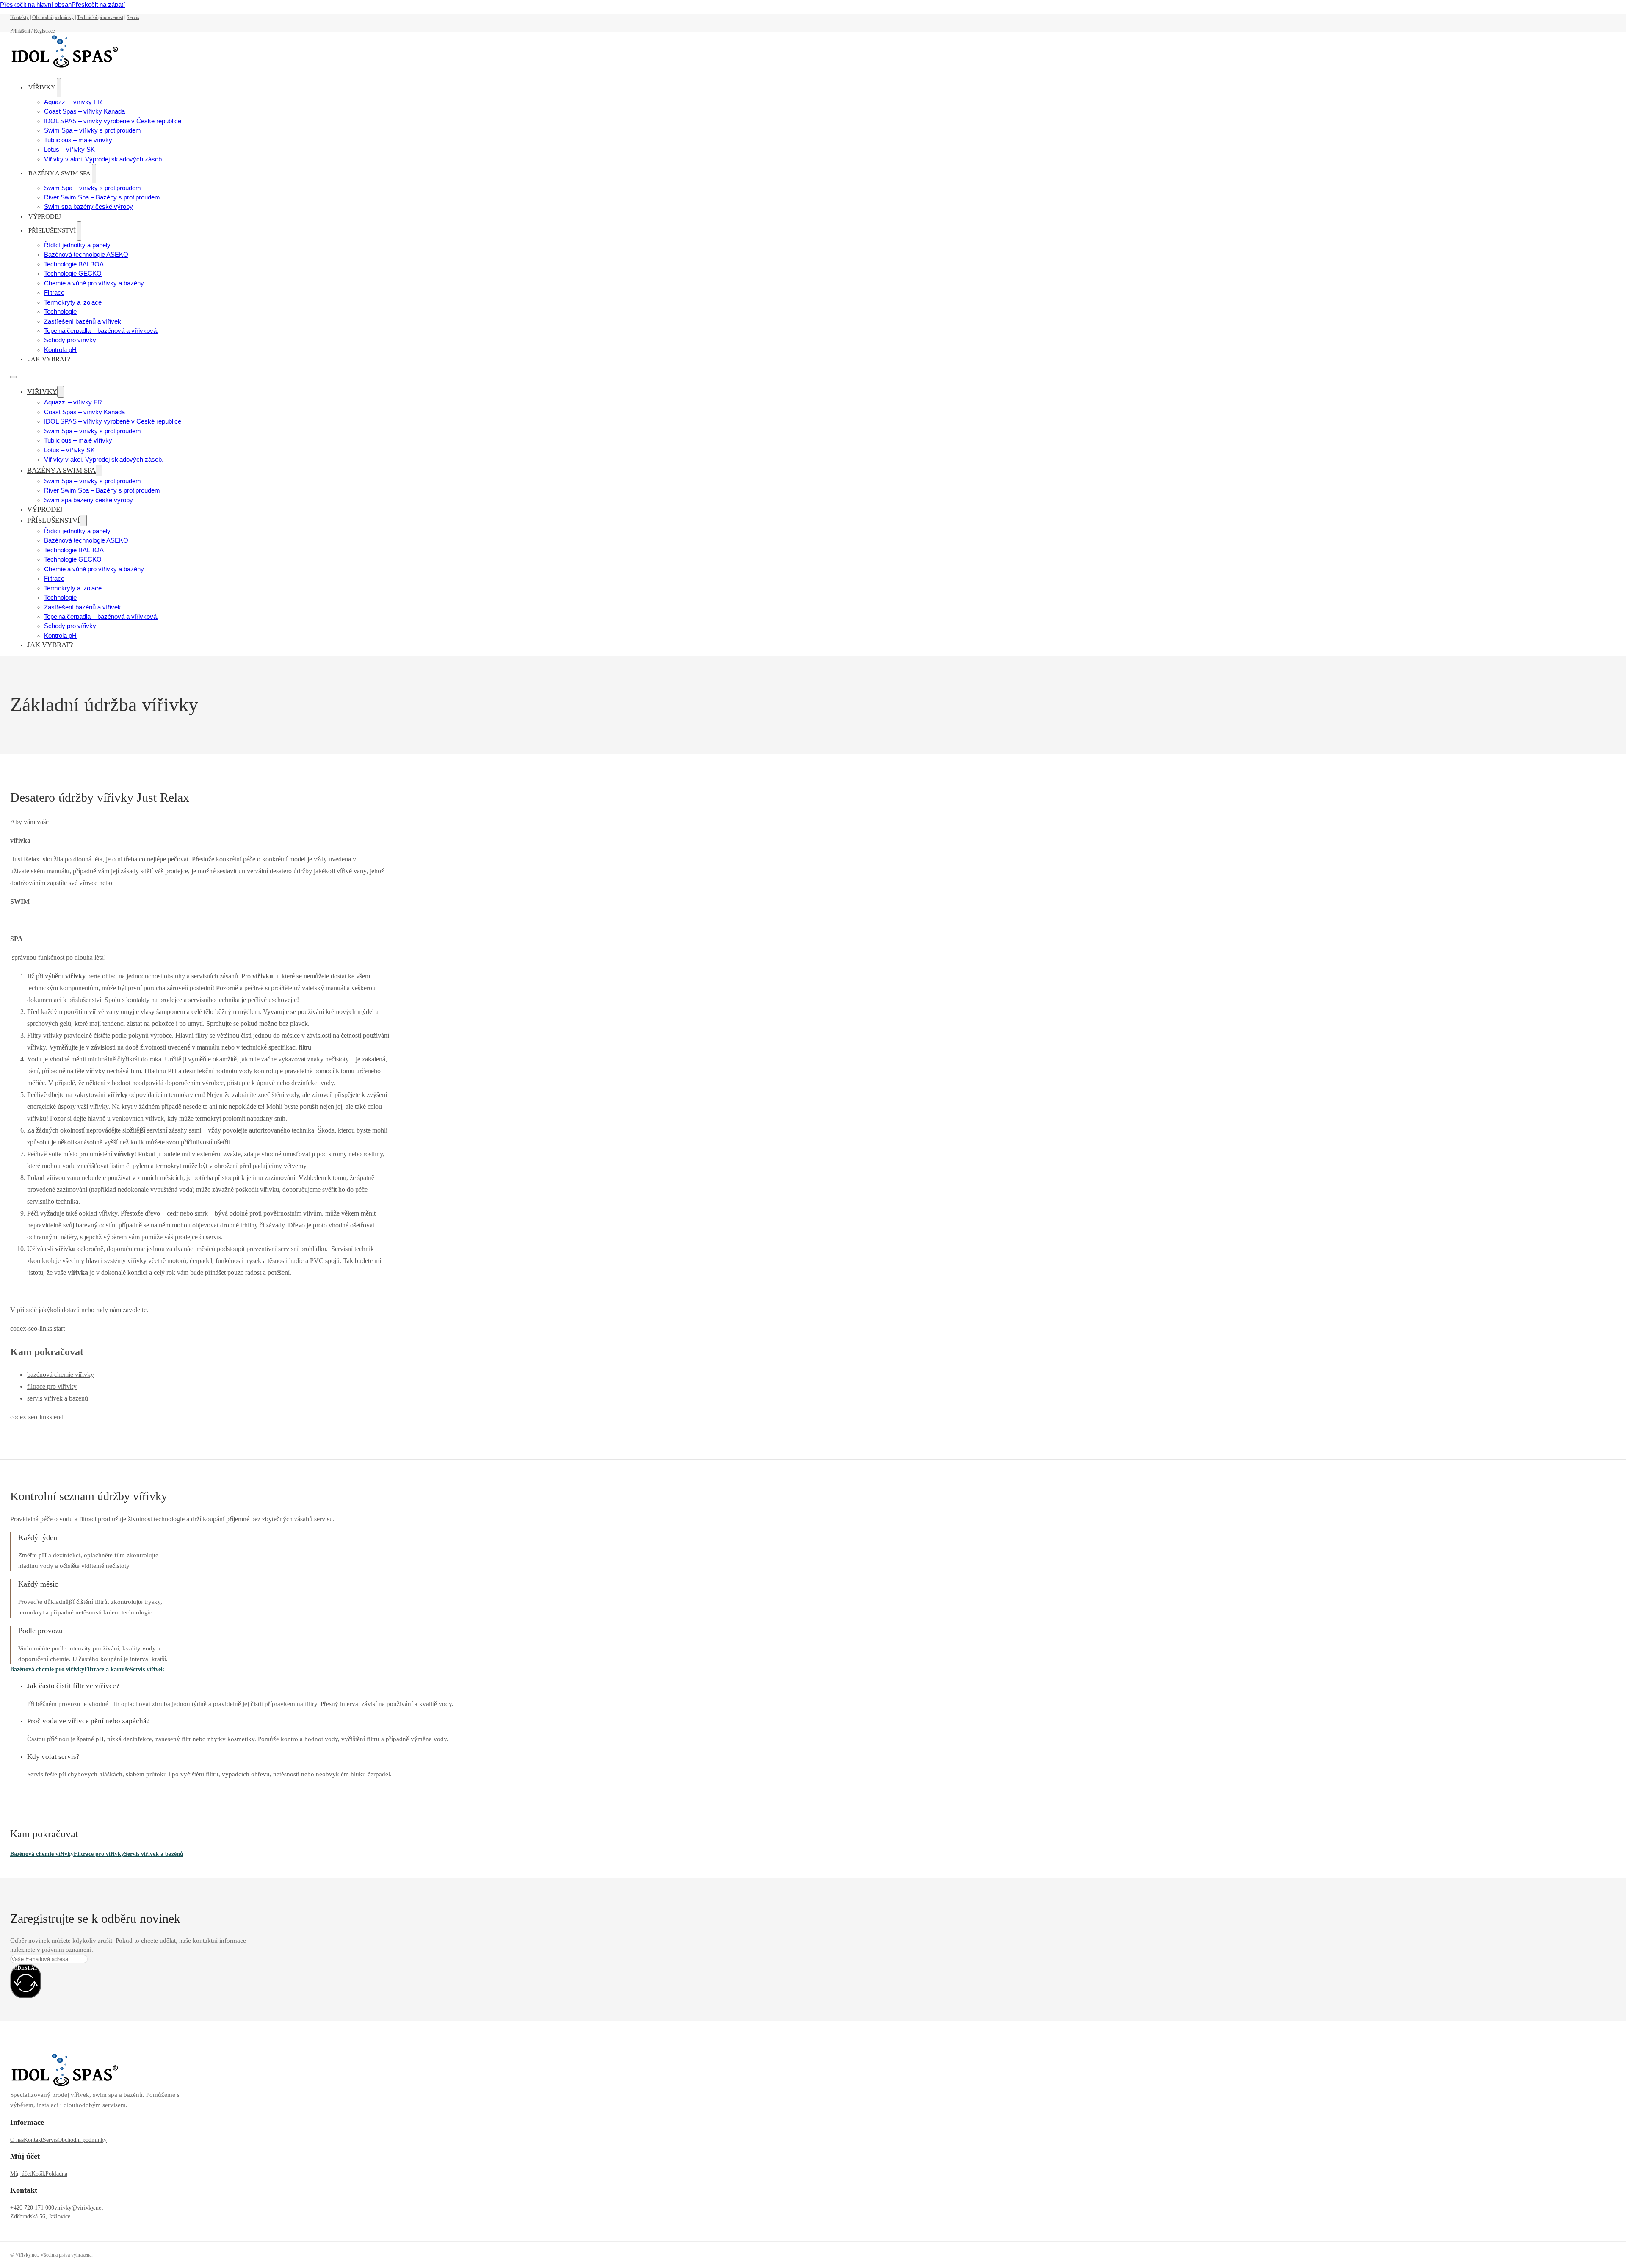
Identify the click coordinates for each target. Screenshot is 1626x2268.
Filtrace (54, 293)
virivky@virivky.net (79, 2208)
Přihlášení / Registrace (32, 31)
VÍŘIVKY (42, 87)
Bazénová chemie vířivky (42, 1854)
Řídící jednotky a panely (77, 245)
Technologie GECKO (73, 274)
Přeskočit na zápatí (98, 5)
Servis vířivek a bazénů (154, 1854)
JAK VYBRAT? (49, 359)
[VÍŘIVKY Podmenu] (59, 87)
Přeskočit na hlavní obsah (36, 5)
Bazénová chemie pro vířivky (47, 1669)
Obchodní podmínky (53, 17)
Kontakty (19, 17)
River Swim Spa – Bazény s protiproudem (102, 197)
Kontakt (33, 2140)
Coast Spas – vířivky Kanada (84, 111)
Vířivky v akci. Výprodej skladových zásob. (104, 159)
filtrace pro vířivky (52, 1386)
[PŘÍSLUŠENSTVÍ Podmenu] (79, 231)
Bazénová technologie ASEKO (86, 255)
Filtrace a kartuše (107, 1669)
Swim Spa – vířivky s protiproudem (93, 130)
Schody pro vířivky (70, 340)
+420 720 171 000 (32, 2208)
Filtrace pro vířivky (99, 1854)
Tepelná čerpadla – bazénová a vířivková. (101, 331)
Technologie (60, 312)
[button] (268, 1686)
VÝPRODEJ (45, 216)
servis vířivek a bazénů (58, 1398)
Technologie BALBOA (74, 264)
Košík (38, 2174)
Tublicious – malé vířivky (78, 140)
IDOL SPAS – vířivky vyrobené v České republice (113, 121)
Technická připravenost (100, 17)
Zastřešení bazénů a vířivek (83, 321)
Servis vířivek (147, 1669)
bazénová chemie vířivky (61, 1375)
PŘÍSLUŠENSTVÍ (52, 230)
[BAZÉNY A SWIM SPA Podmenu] (94, 173)
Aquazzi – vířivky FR (73, 102)
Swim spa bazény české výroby (88, 207)
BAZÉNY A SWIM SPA (59, 173)
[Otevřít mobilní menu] (14, 377)
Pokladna (56, 2174)
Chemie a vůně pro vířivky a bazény (94, 283)
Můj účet (21, 2174)
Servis (133, 17)
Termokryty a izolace (73, 302)
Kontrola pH (60, 350)
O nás (17, 2140)
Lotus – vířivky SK (69, 150)
